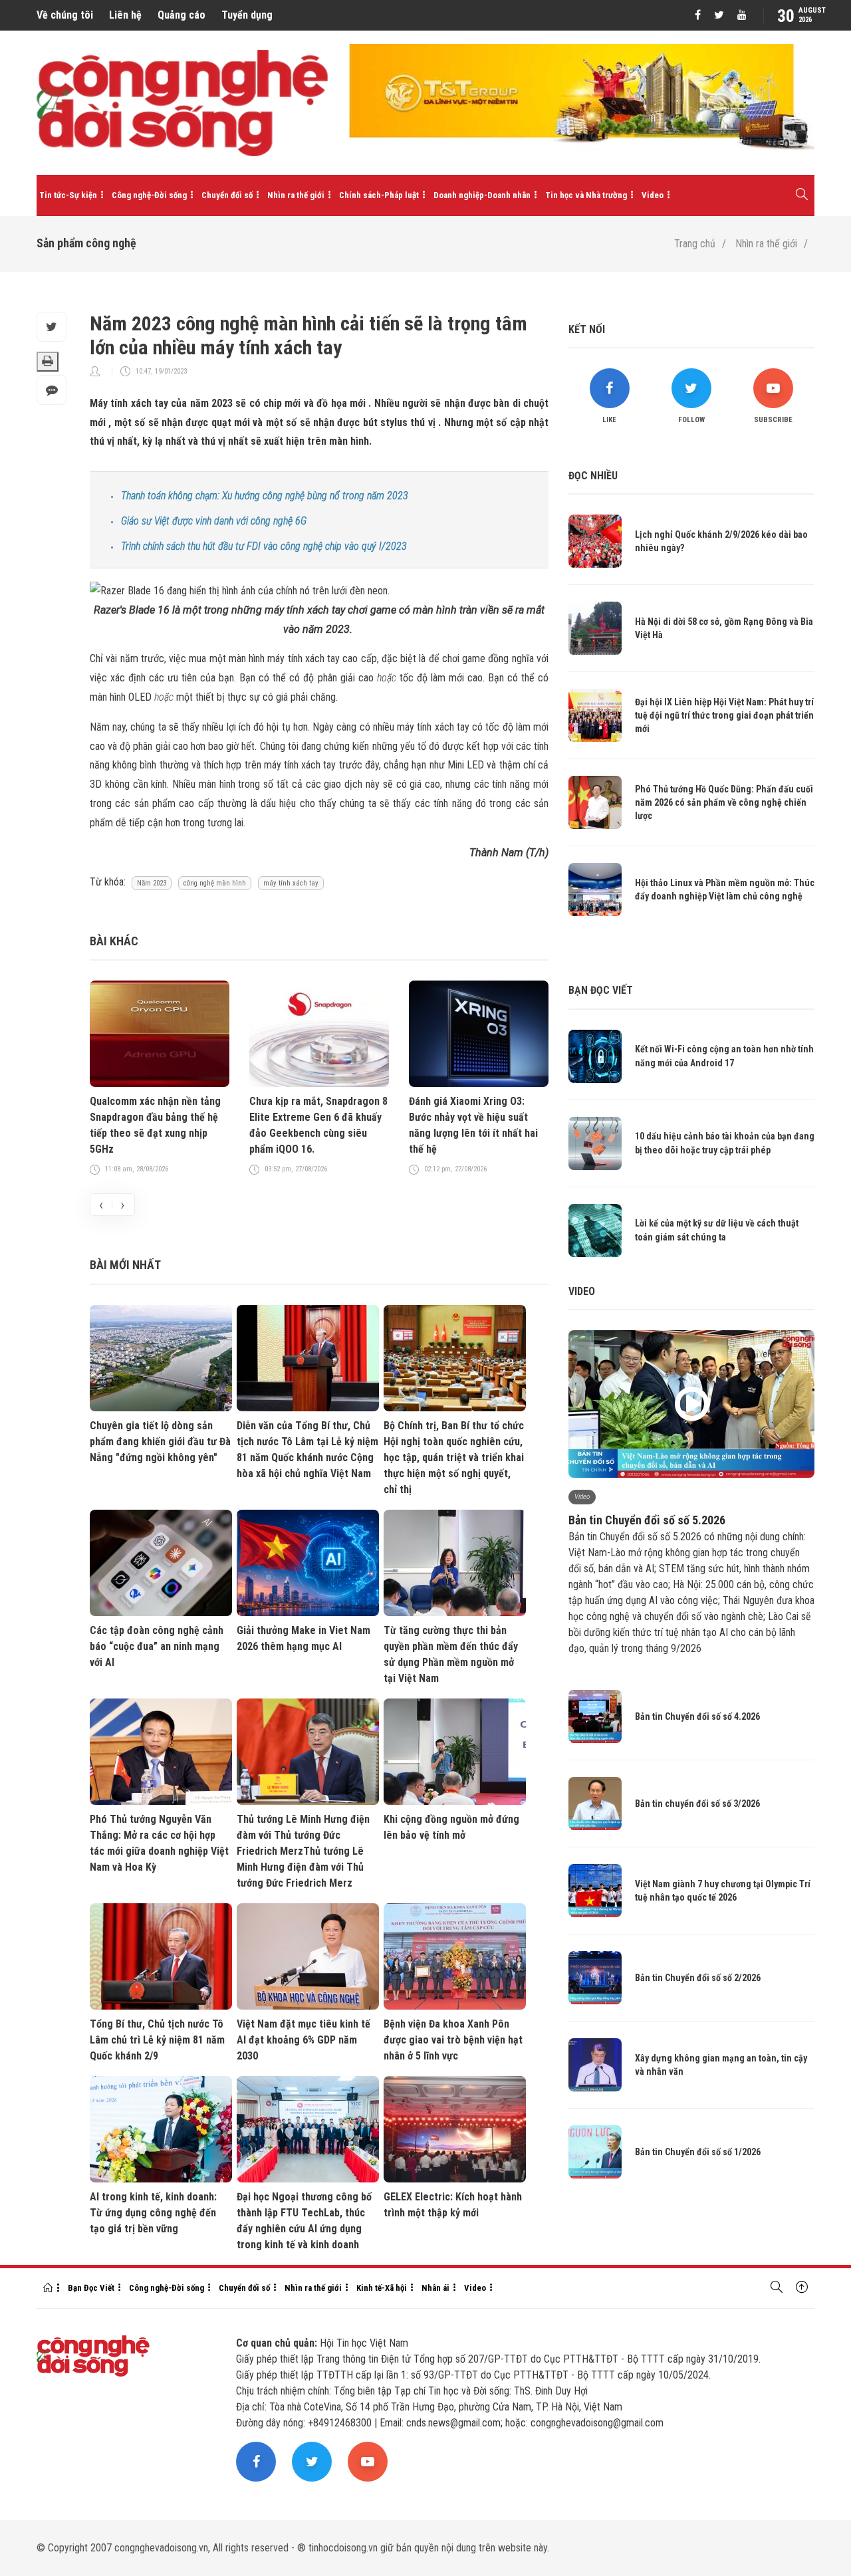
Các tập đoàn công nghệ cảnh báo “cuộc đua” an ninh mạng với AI (157, 1646)
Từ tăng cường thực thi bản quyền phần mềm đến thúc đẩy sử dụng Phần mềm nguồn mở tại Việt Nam (451, 1654)
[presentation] (101, 1205)
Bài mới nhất (125, 1265)
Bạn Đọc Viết (91, 2288)
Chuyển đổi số (227, 195)
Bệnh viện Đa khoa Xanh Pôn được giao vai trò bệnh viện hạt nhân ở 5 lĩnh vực (453, 2040)
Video (653, 195)
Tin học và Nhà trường (586, 195)
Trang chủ (695, 244)
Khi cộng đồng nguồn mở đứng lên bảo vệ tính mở (451, 1827)
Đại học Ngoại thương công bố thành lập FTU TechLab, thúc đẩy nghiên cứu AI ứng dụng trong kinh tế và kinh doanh (304, 2221)
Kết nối (587, 329)
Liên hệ (125, 15)
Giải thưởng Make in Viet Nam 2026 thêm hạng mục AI (304, 1638)
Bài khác (114, 941)
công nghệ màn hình (215, 883)
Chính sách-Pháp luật (379, 195)
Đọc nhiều (593, 476)
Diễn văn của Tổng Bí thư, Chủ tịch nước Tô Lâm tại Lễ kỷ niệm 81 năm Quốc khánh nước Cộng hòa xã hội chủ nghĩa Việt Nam (307, 1450)
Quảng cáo (182, 15)
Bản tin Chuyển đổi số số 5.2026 (647, 1520)
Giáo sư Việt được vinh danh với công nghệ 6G (214, 521)
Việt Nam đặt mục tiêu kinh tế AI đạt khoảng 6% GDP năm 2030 (304, 2040)
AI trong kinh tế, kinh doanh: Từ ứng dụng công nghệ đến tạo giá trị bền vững (153, 2213)
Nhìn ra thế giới (296, 195)
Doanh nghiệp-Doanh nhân (482, 195)
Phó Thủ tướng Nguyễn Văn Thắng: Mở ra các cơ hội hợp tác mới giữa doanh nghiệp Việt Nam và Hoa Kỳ (159, 1843)
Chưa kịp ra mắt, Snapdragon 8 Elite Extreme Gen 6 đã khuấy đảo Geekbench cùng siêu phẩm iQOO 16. (318, 1125)
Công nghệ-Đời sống (149, 195)
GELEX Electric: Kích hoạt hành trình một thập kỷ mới (453, 2205)
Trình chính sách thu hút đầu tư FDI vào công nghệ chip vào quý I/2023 (264, 546)
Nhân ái (435, 2288)
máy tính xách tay (291, 883)
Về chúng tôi (65, 15)
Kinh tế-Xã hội (382, 2288)
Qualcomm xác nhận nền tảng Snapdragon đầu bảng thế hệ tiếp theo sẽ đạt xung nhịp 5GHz (155, 1125)
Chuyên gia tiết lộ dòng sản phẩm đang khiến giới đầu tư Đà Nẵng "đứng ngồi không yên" (160, 1442)
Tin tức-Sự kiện (68, 195)
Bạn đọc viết (601, 990)
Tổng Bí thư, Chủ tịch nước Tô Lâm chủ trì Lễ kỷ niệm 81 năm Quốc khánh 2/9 (157, 2040)
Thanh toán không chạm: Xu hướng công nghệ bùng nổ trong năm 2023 (265, 496)
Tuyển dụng (247, 15)
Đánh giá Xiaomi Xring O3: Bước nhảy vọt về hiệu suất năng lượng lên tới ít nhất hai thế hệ (473, 1125)
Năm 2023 (152, 883)
